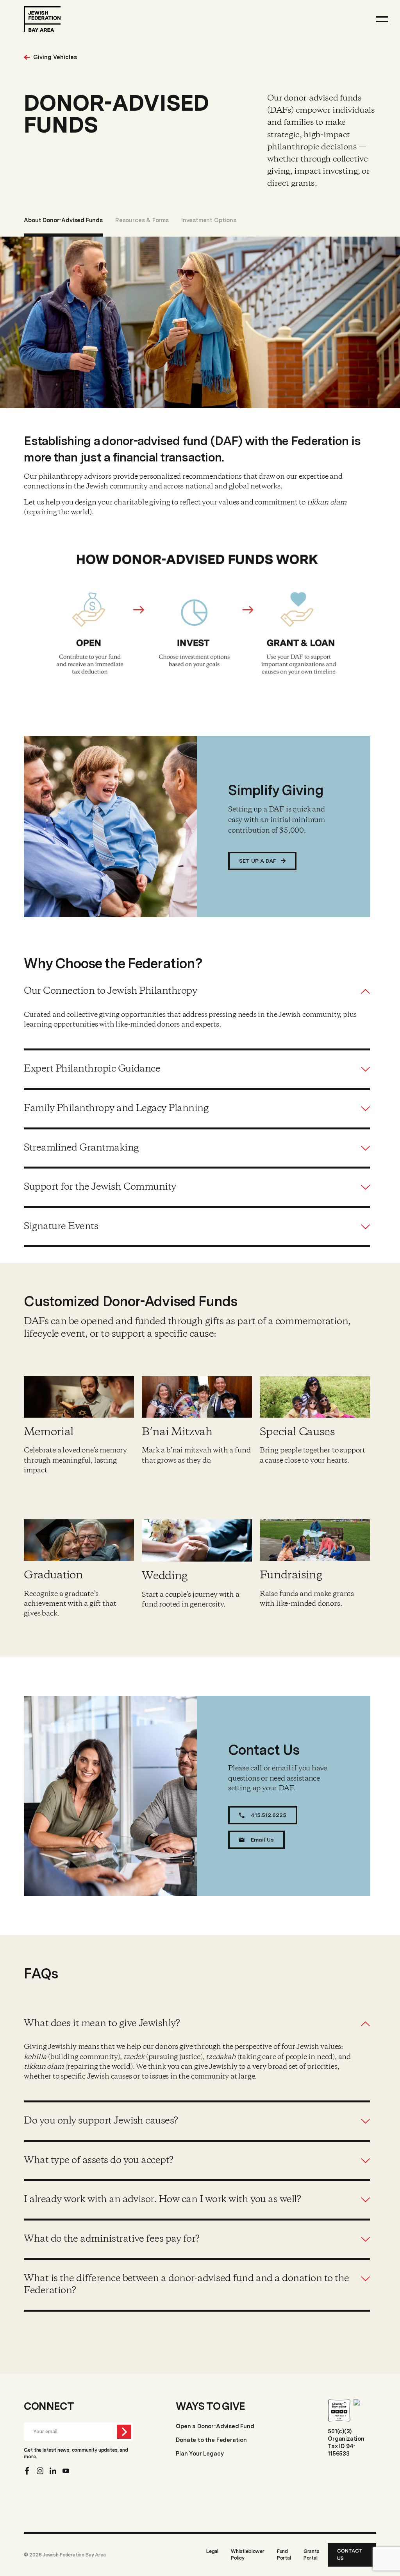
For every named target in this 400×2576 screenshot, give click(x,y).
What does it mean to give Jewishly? (102, 2024)
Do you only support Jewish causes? (101, 2121)
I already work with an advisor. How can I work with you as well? (162, 2200)
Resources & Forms (142, 220)
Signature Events (61, 1227)
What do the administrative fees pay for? (112, 2239)
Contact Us (350, 2554)
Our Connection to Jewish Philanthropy (110, 991)
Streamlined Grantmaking (81, 1148)
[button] (197, 991)
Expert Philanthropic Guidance (92, 1069)
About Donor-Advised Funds (63, 220)
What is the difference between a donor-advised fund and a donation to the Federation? (186, 2285)
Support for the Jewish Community (100, 1187)
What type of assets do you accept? (98, 2161)
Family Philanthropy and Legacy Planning (116, 1109)
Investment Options (209, 220)
